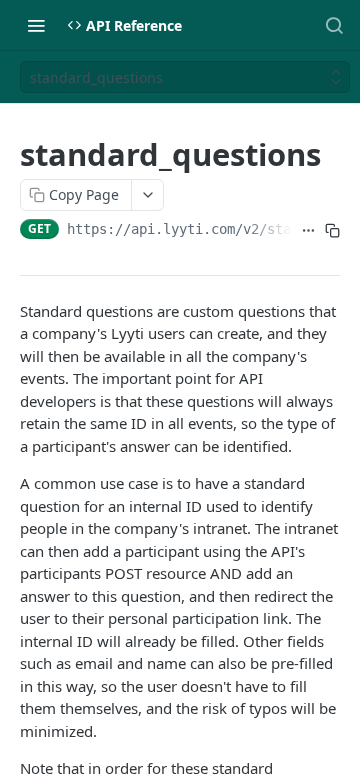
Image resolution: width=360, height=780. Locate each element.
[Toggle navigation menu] (36, 25)
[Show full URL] (308, 231)
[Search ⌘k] (334, 25)
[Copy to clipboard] (332, 231)
